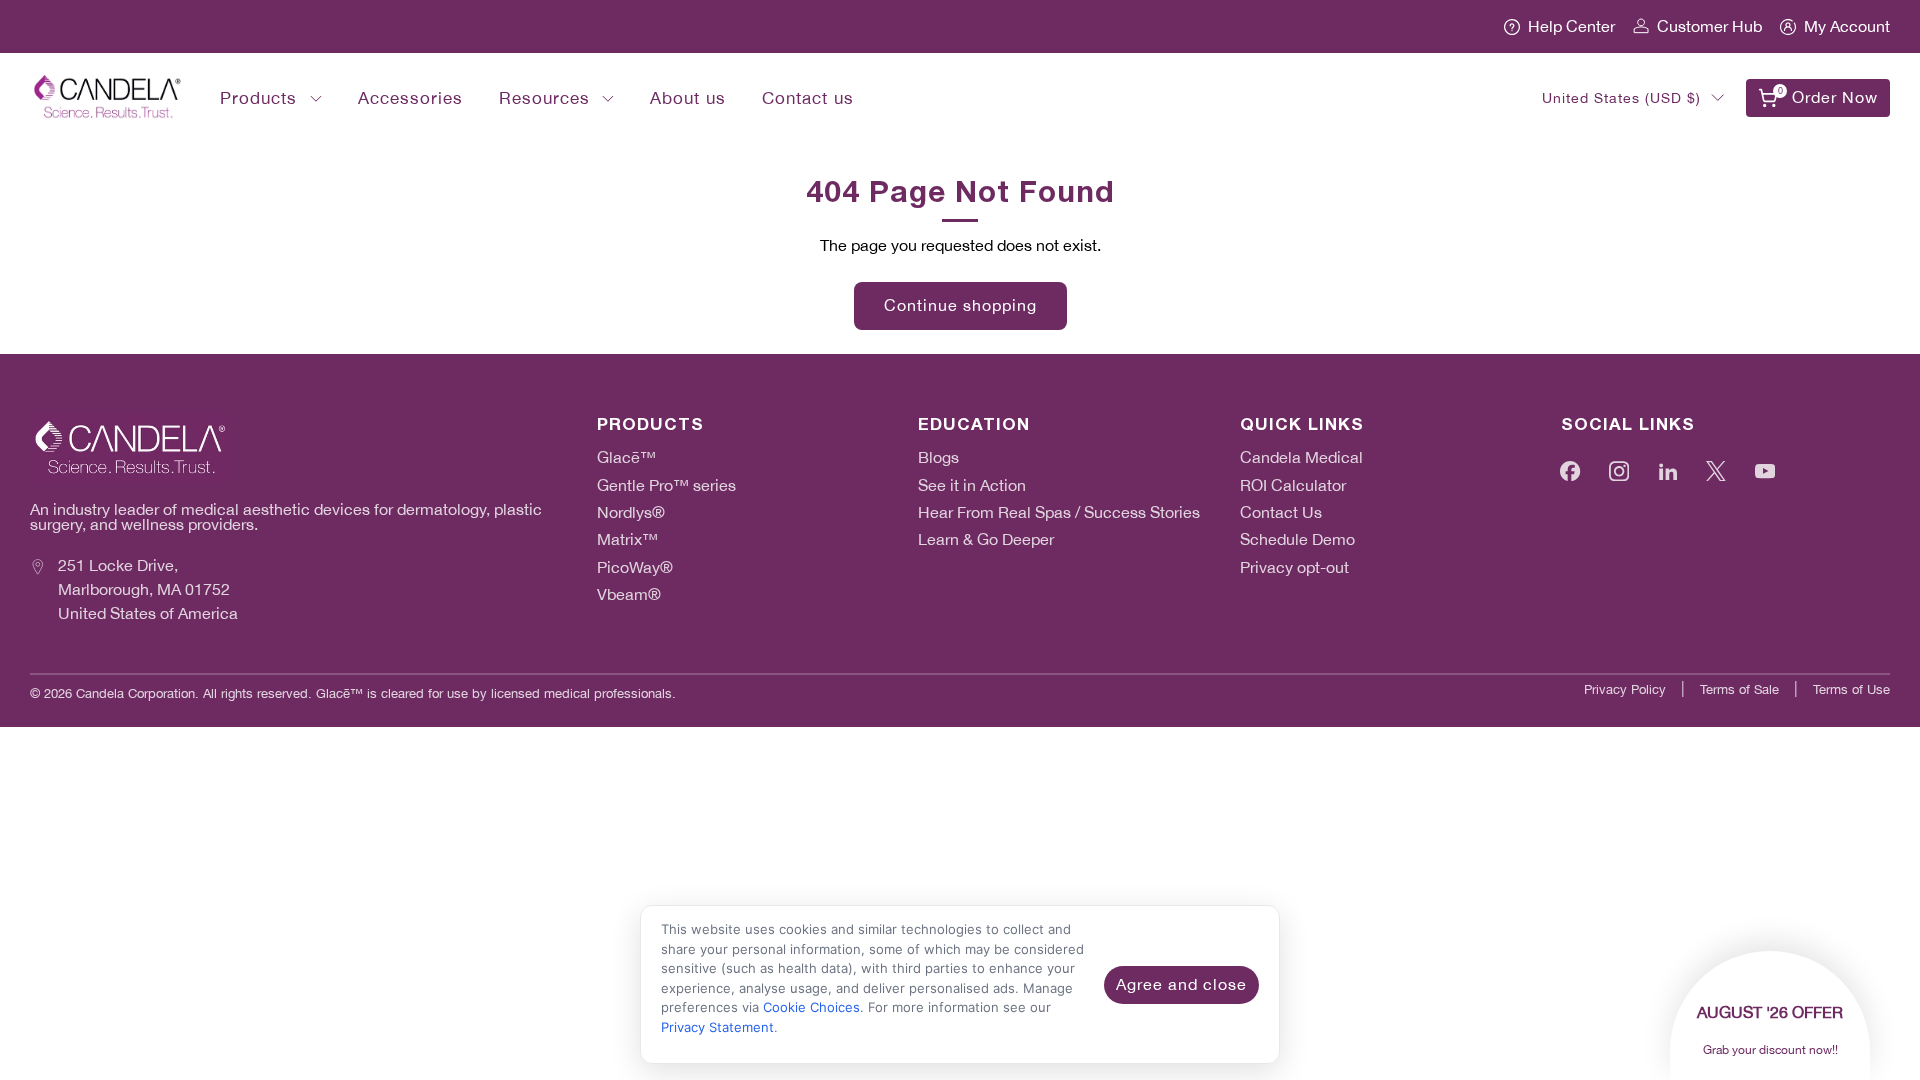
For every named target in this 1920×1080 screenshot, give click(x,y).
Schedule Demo (1297, 539)
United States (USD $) (1621, 98)
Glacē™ (626, 457)
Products (258, 98)
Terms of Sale (1739, 689)
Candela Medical (1301, 457)
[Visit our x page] (1716, 470)
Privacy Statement (717, 1027)
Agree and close (1181, 984)
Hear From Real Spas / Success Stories (1059, 512)
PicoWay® (635, 567)
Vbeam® (629, 594)
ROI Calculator (1293, 485)
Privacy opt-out (1294, 567)
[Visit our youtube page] (1765, 470)
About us (688, 98)
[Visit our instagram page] (1619, 470)
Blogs (938, 457)
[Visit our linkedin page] (1668, 470)
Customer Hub (1709, 27)
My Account (1847, 26)
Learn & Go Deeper (986, 539)
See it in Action (972, 485)
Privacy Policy (1625, 689)
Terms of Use (1851, 689)
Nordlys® (631, 512)
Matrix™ (627, 539)
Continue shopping (960, 305)
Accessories (410, 98)
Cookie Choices (811, 1007)
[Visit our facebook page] (1570, 470)
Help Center (1571, 27)
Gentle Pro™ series (666, 485)
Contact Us (1281, 512)
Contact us (808, 98)
